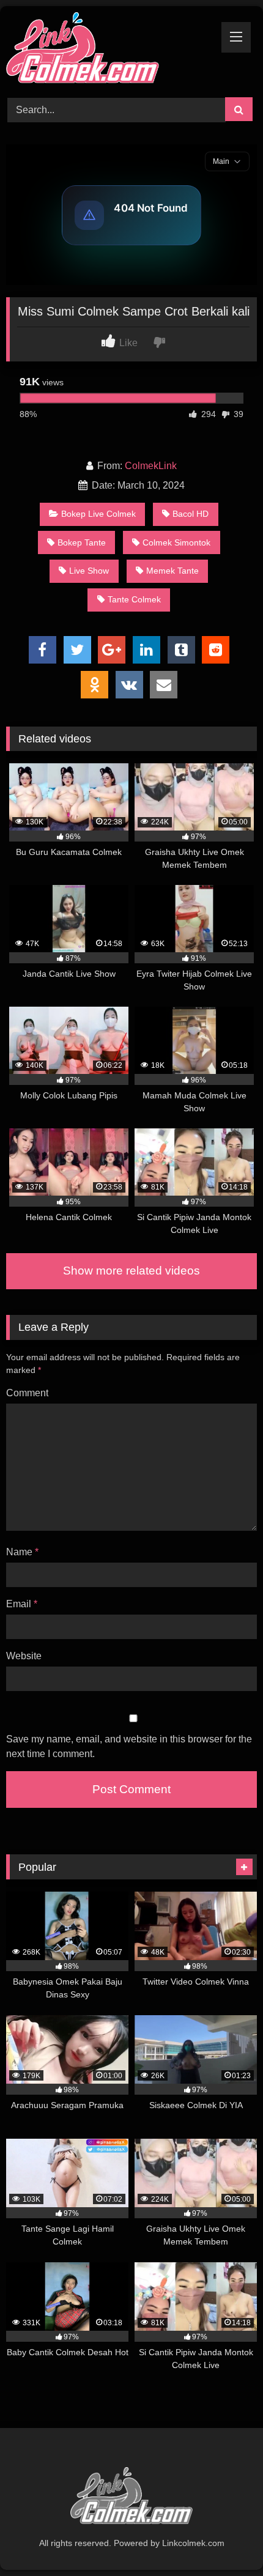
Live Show (89, 571)
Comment (27, 1393)
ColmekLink (151, 466)
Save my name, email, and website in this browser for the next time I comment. (129, 1746)
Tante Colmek (134, 599)
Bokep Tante (82, 542)
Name (22, 1552)
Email (22, 1604)
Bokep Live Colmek (98, 514)
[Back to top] (225, 2540)
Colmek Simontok (176, 542)
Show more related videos (131, 1271)
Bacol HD (191, 514)
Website (24, 1656)
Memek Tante (172, 571)
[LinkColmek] (108, 50)
